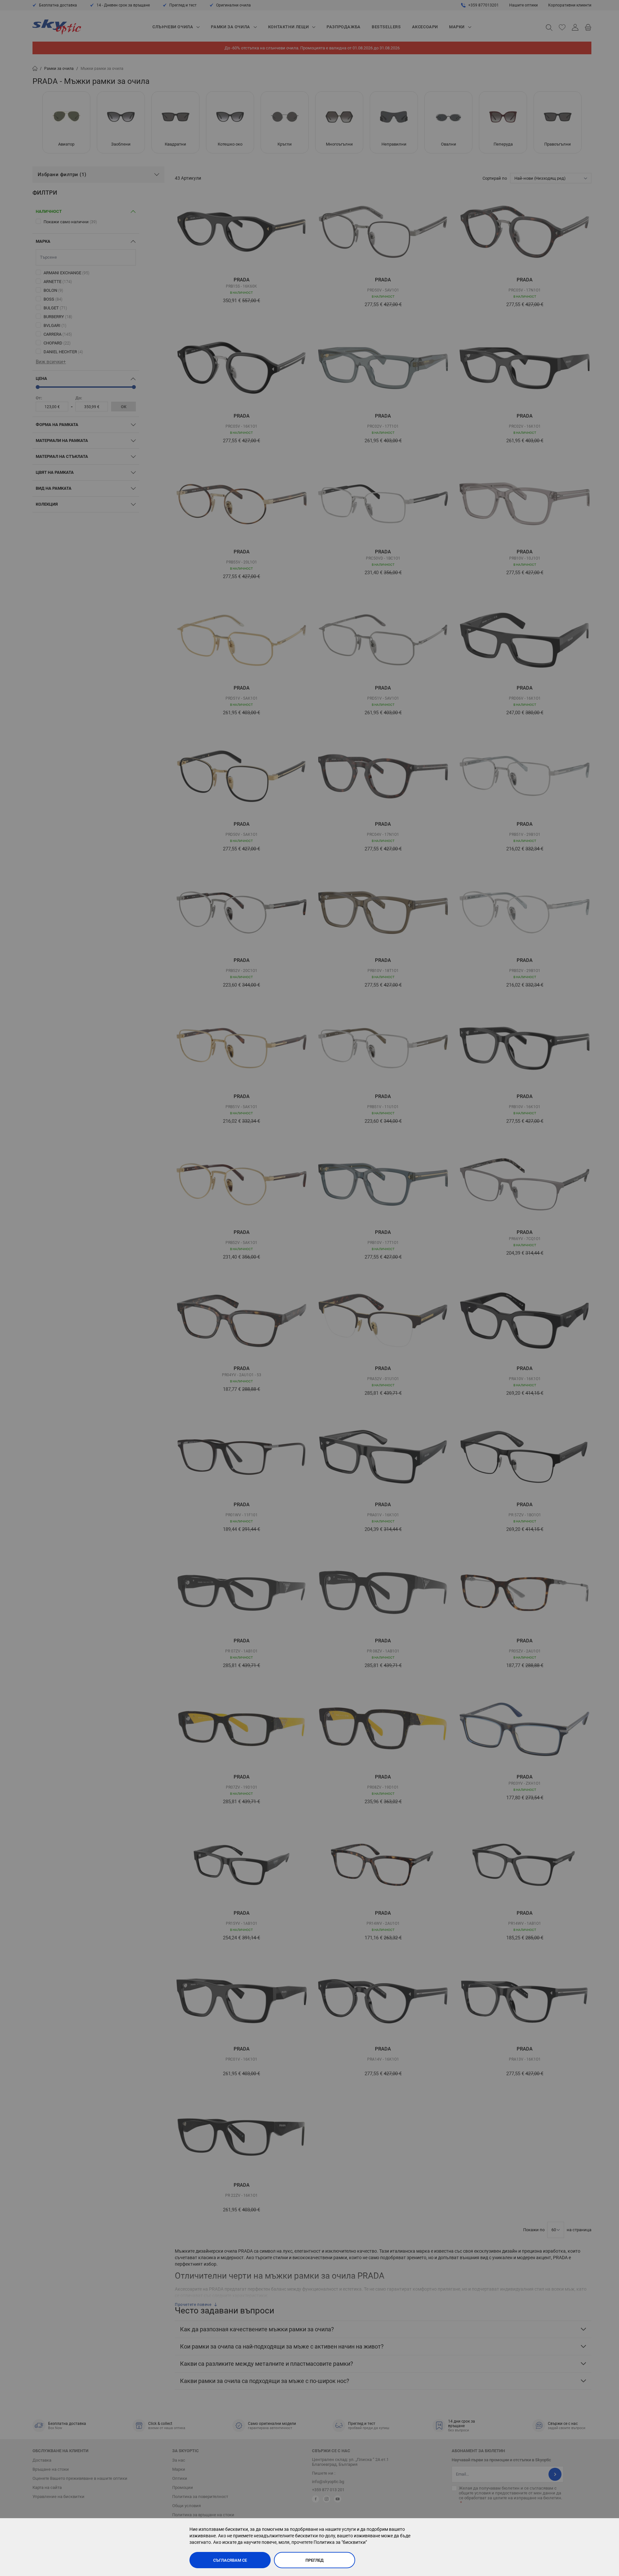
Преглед (315, 2560)
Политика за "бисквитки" (340, 2542)
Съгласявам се (230, 2560)
